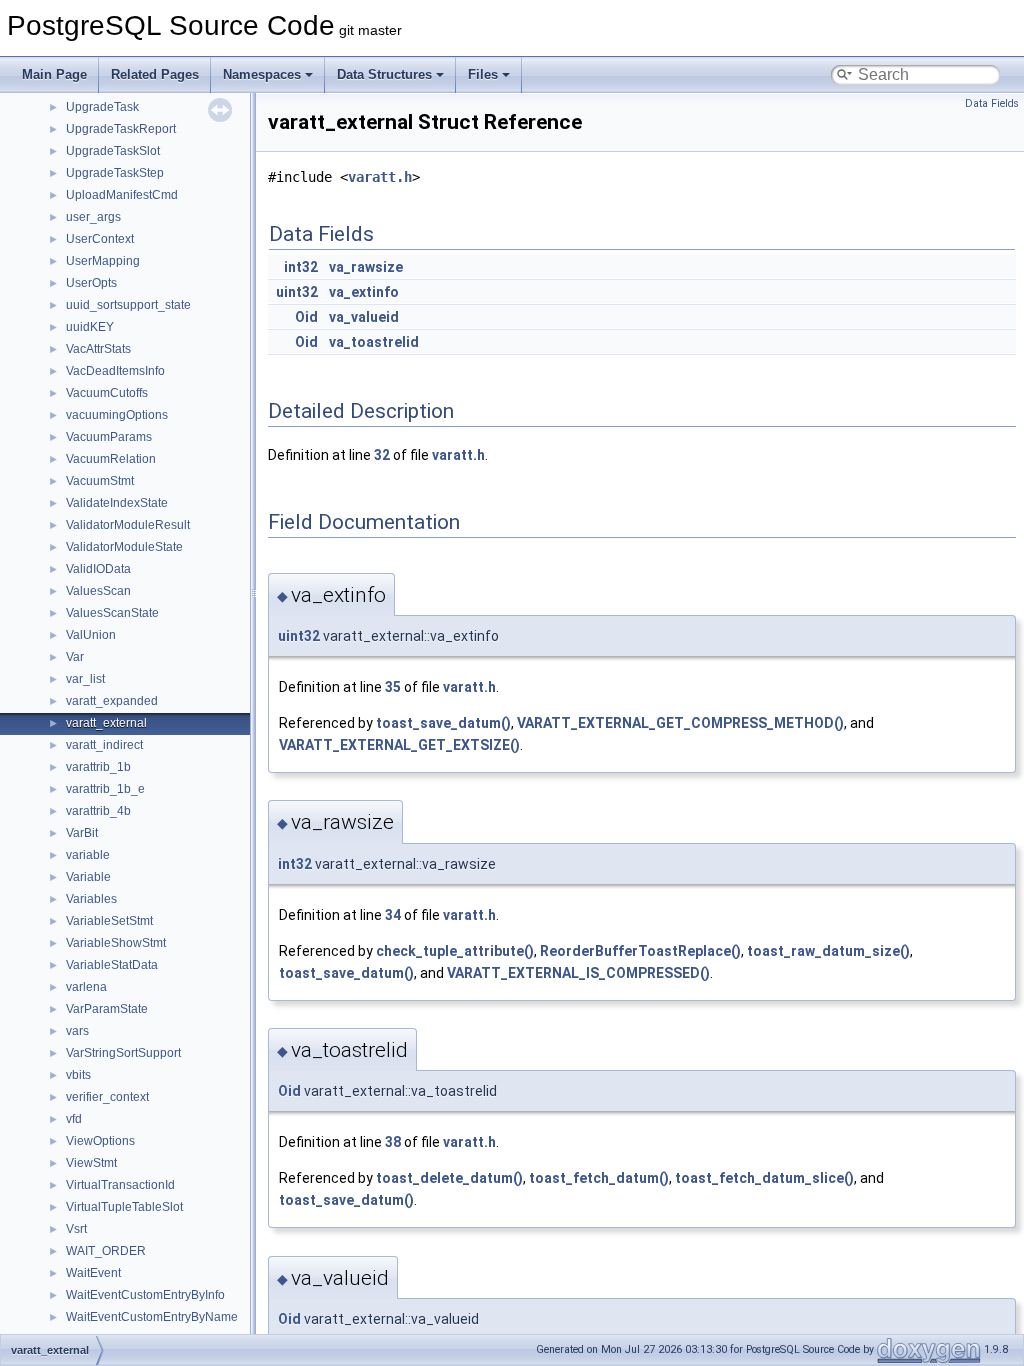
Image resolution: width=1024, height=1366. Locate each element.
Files (483, 74)
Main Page (54, 74)
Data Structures (384, 74)
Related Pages (155, 74)
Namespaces (262, 74)
